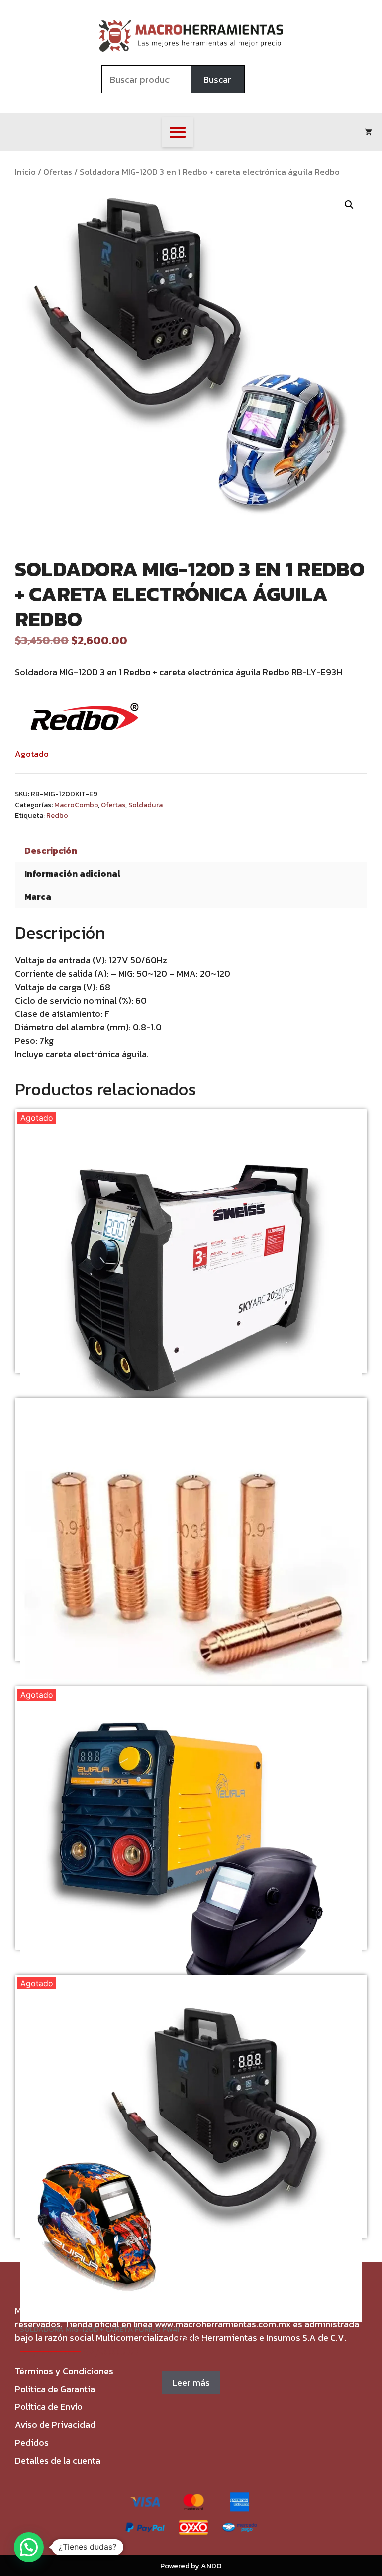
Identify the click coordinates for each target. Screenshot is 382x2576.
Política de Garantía (55, 2389)
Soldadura (145, 805)
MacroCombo (76, 805)
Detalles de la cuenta (58, 2460)
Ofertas (58, 172)
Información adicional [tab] (72, 874)
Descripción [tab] (51, 851)
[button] (349, 205)
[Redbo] (85, 718)
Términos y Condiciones (64, 2371)
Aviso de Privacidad (55, 2425)
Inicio (25, 172)
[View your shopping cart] (368, 132)
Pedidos (32, 2442)
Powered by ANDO (191, 2565)
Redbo (57, 815)
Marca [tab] (38, 896)
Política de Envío (49, 2407)
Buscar (217, 79)
